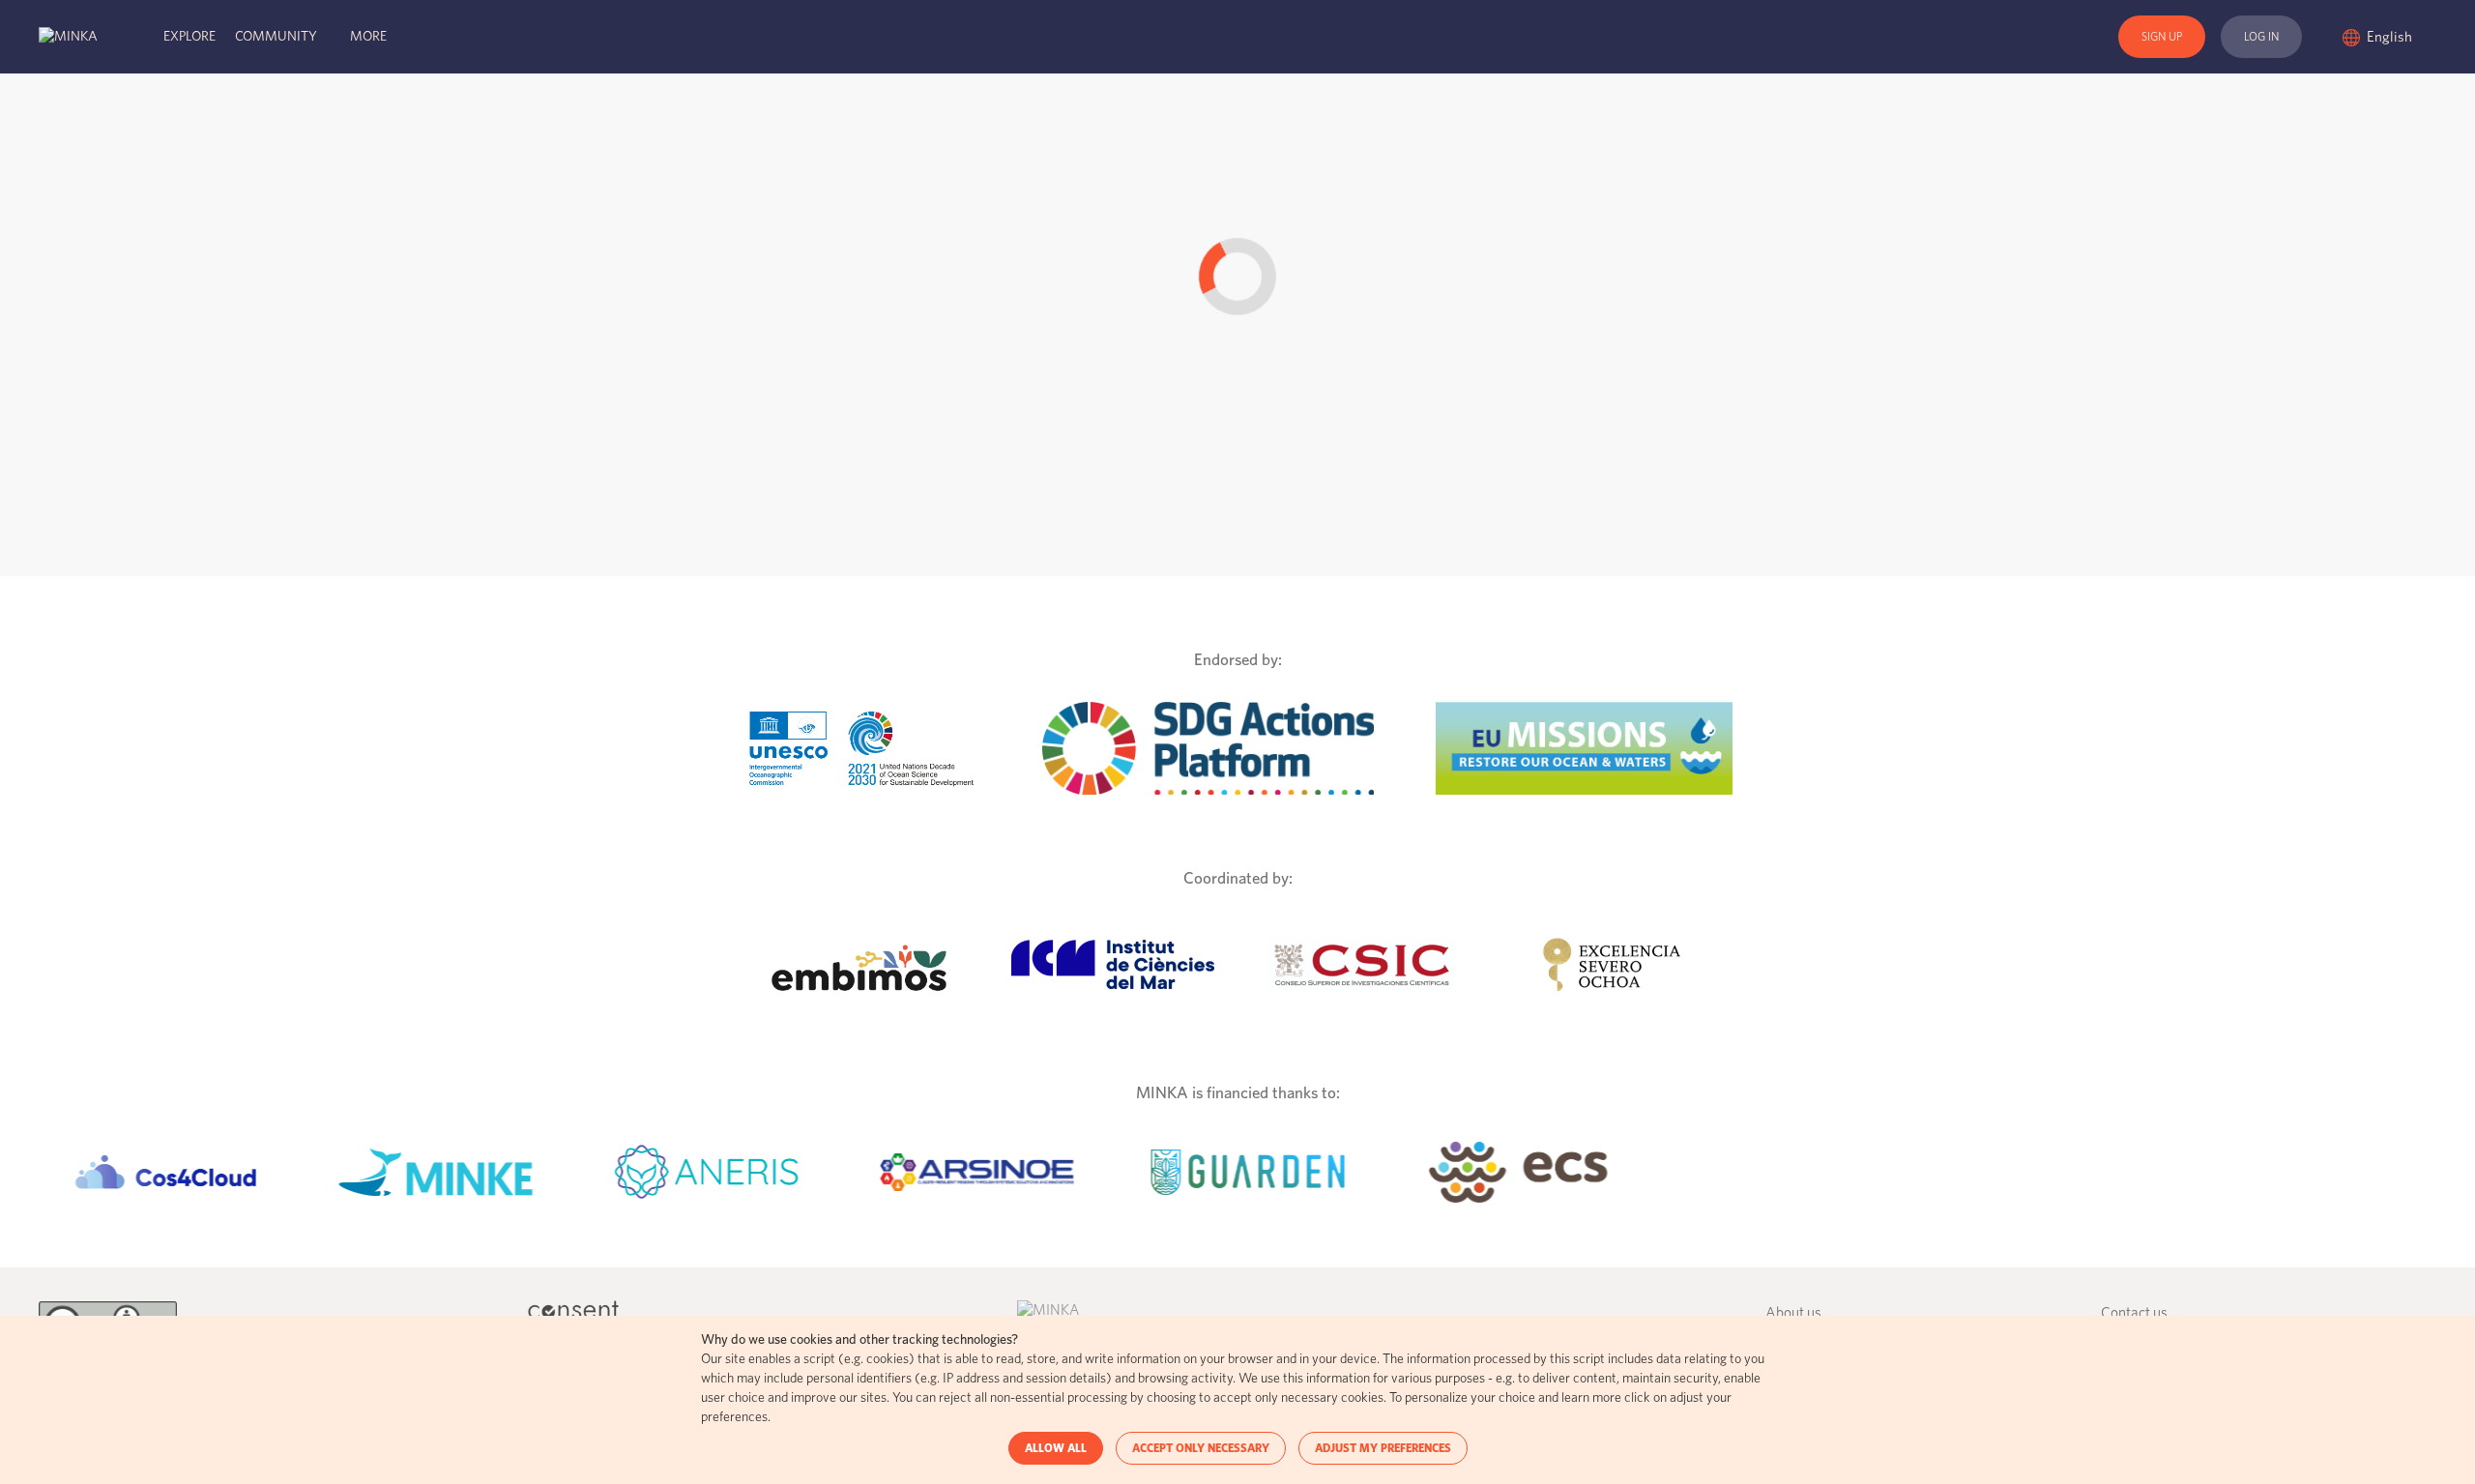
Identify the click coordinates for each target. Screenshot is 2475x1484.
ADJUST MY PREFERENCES (1383, 1448)
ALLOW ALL (1056, 1448)
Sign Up (2162, 37)
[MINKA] (68, 37)
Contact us (2134, 1313)
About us (1793, 1313)
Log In (2261, 37)
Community (276, 37)
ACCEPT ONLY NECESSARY (1201, 1448)
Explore (189, 37)
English (2391, 37)
